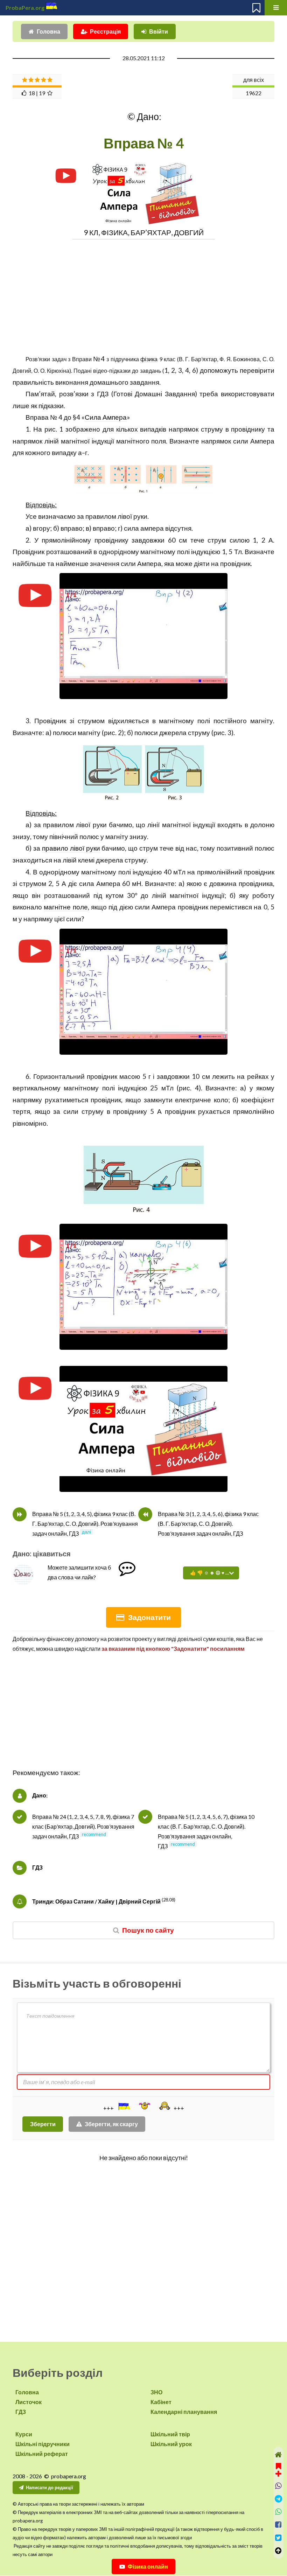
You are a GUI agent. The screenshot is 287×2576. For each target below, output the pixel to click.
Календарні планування (184, 2412)
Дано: (40, 1795)
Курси (24, 2434)
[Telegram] (278, 2499)
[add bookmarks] (278, 2469)
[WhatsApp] (278, 2512)
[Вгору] (278, 2551)
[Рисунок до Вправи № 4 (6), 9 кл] (143, 1180)
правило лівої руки (71, 848)
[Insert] (124, 2106)
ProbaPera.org (25, 8)
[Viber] (278, 2486)
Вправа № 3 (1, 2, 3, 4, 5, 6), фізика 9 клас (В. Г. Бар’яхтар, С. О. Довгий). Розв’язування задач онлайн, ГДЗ (208, 1524)
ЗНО (156, 2392)
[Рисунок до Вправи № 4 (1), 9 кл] (143, 479)
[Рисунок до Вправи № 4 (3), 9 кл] (143, 773)
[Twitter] (278, 2538)
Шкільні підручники (43, 2444)
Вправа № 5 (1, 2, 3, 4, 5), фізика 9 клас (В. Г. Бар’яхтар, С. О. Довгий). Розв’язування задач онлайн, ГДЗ (85, 1524)
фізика (149, 359)
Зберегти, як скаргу (111, 2124)
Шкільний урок (171, 2444)
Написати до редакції (50, 2487)
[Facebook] (278, 2525)
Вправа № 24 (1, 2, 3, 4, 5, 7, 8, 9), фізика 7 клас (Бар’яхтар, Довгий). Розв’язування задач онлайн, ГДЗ (83, 1826)
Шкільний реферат (42, 2454)
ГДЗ (37, 1867)
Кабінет (161, 2402)
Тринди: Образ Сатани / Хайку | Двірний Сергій (96, 1901)
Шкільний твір (170, 2434)
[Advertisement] (143, 293)
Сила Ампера (106, 417)
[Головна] (278, 2455)
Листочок (29, 2402)
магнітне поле (66, 907)
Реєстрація (105, 31)
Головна (48, 31)
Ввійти (159, 31)
